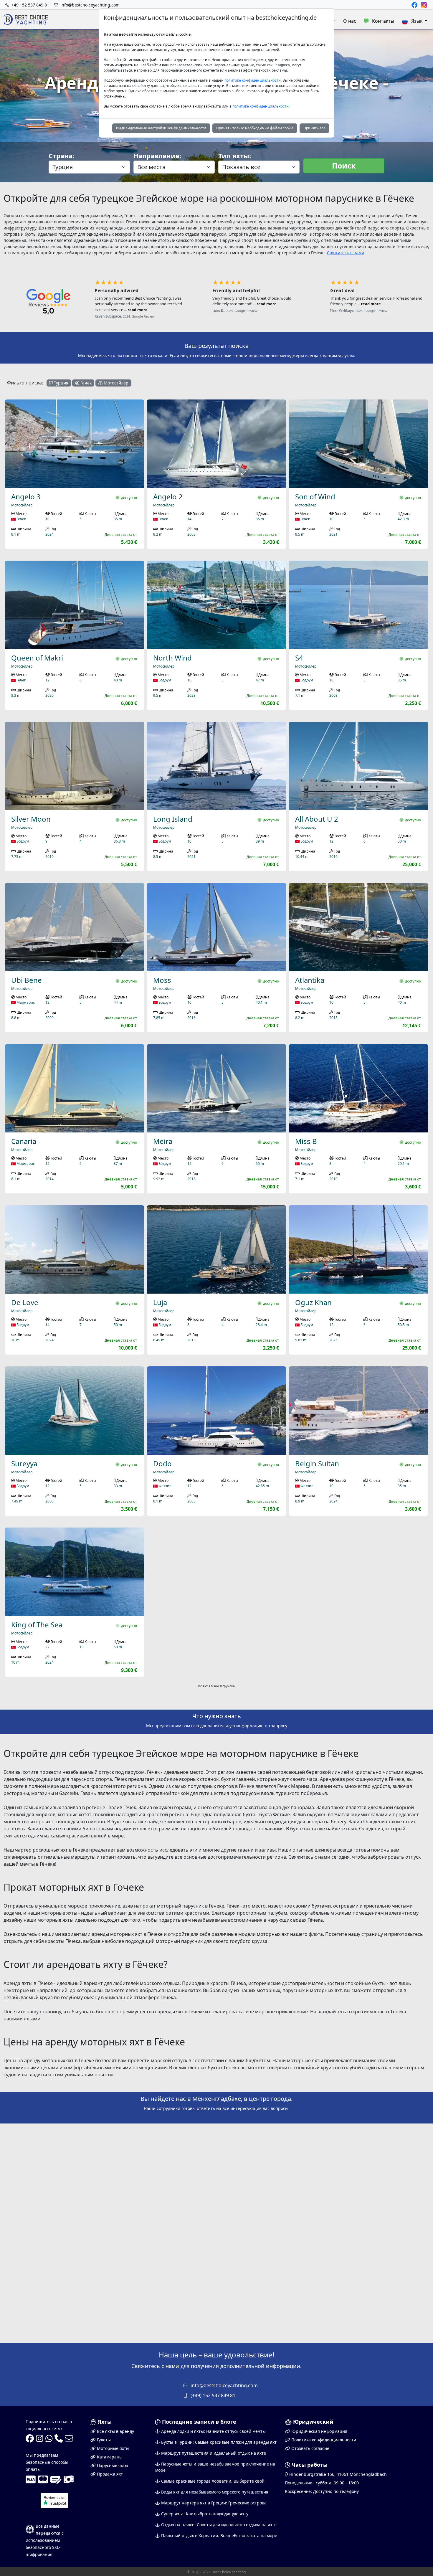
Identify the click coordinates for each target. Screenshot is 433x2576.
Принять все (314, 128)
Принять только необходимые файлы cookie (255, 128)
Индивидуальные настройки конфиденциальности (161, 128)
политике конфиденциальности (253, 80)
